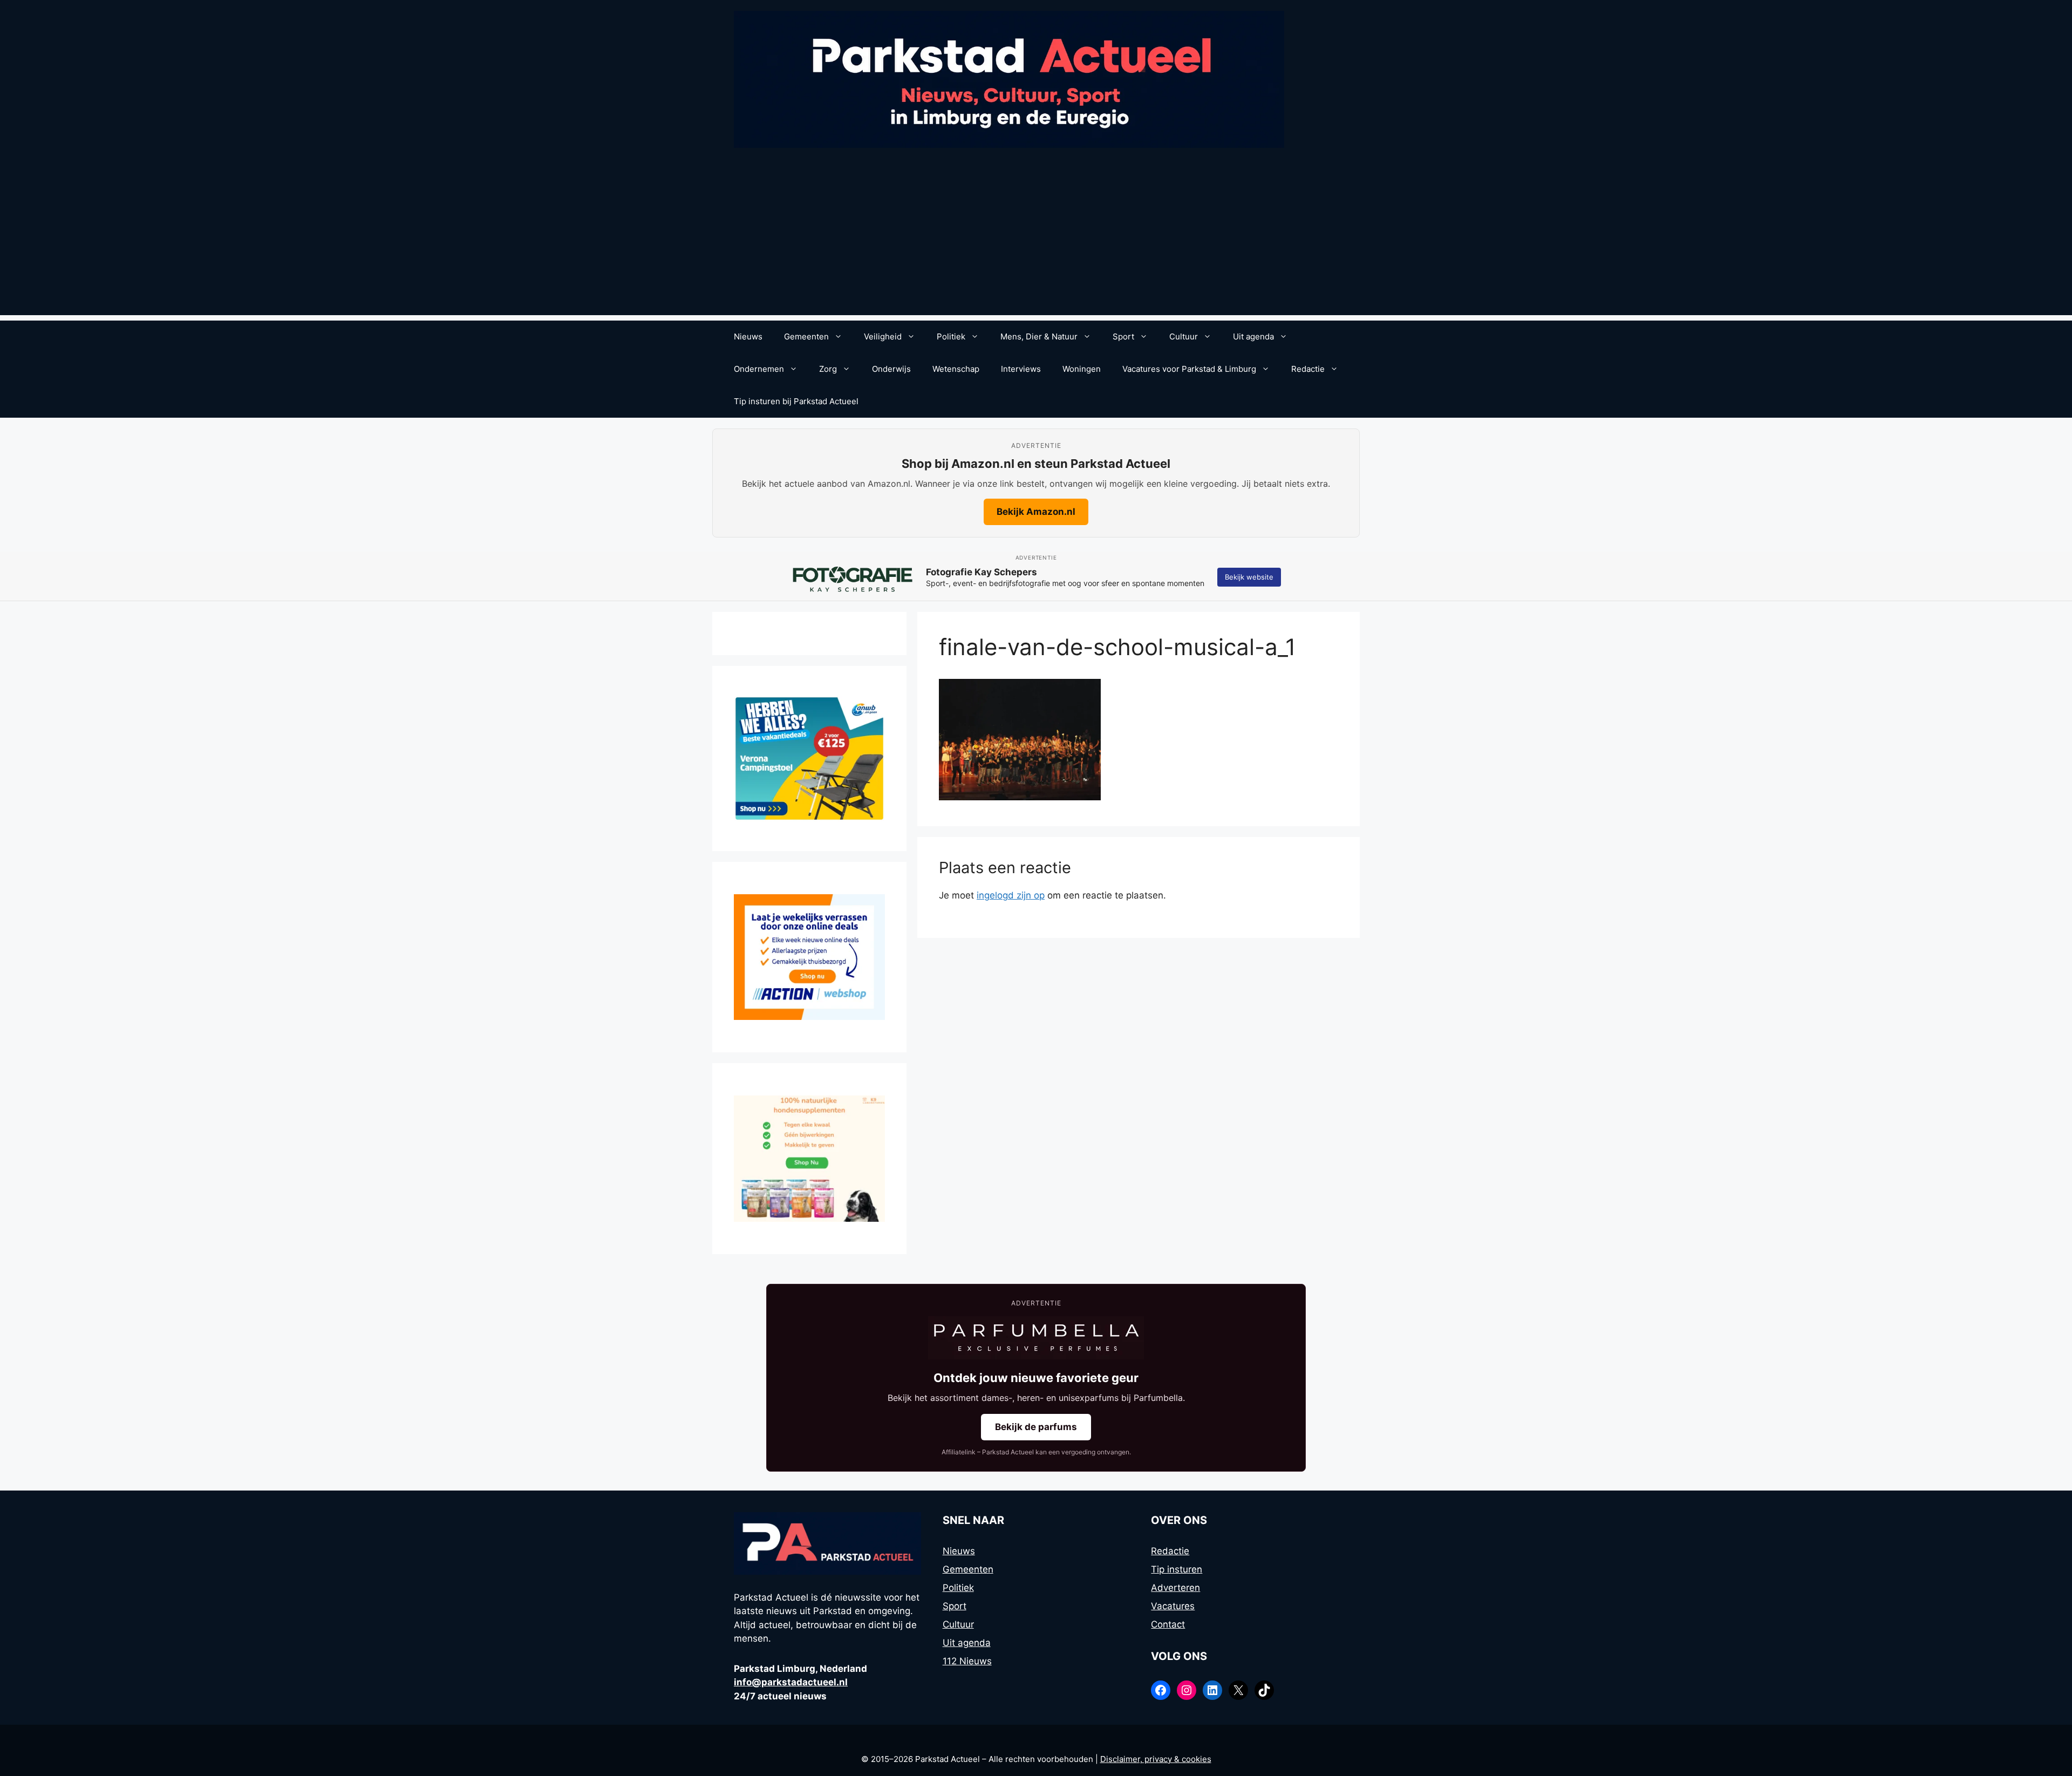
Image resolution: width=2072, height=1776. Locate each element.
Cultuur (1184, 336)
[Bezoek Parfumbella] (1036, 1338)
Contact (1168, 1624)
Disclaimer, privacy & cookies (1156, 1759)
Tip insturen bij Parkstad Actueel (796, 401)
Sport (1123, 336)
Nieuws (748, 336)
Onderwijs (891, 369)
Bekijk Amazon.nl (1036, 512)
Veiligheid (883, 336)
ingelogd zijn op (1011, 895)
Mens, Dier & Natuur (1039, 336)
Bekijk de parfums (1036, 1427)
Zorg (828, 369)
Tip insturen (1177, 1569)
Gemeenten (806, 336)
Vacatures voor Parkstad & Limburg (1189, 369)
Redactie (1308, 369)
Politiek (951, 336)
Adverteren (1175, 1588)
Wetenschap (956, 369)
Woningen (1082, 369)
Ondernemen (759, 369)
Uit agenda (1253, 336)
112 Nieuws (967, 1661)
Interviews (1021, 369)
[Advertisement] (1036, 240)
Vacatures (1173, 1606)
